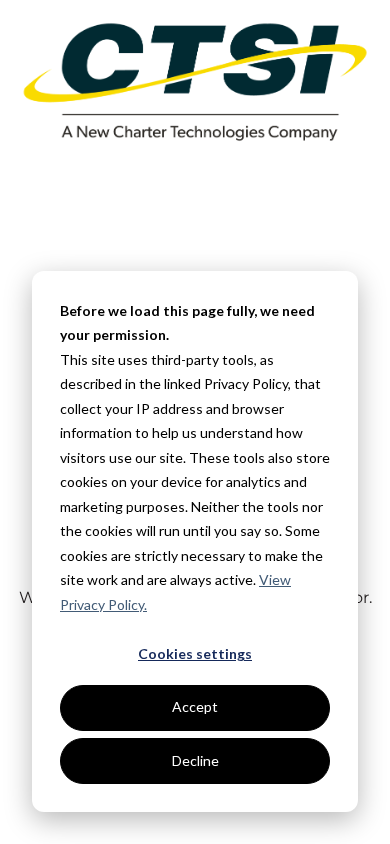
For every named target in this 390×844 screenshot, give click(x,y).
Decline (195, 760)
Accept (195, 706)
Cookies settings (195, 653)
